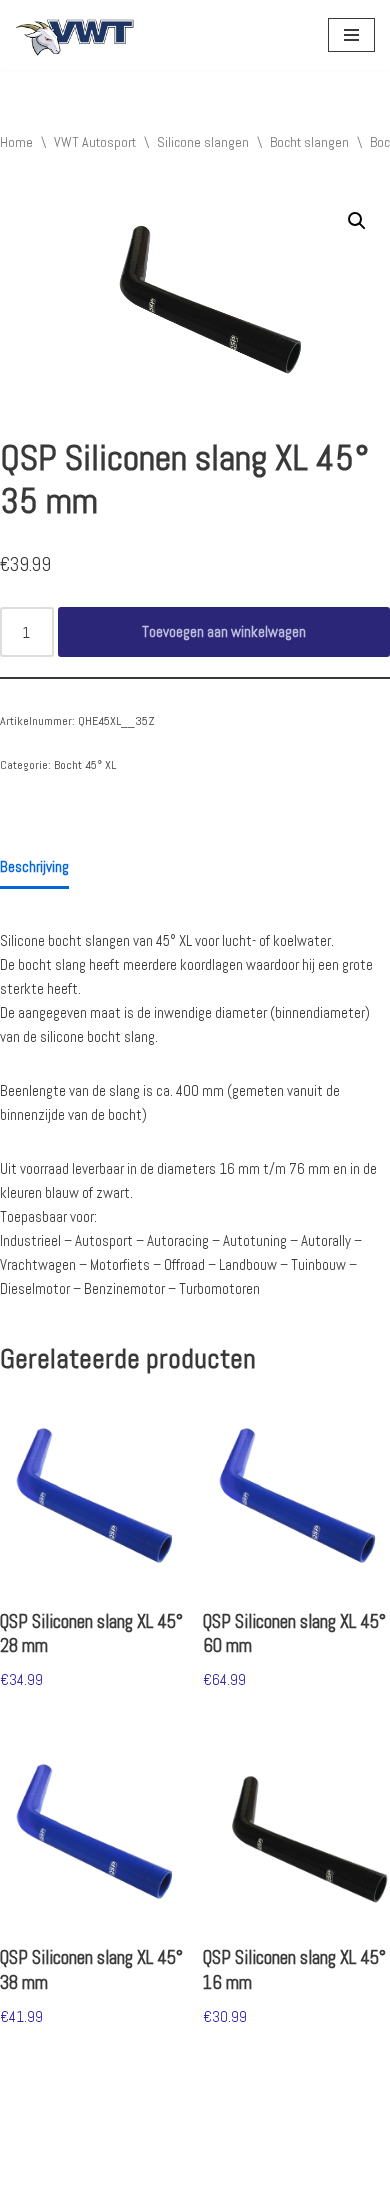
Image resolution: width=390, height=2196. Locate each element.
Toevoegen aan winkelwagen (224, 631)
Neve (29, 2175)
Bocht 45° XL (85, 765)
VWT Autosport (95, 142)
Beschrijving (34, 866)
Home (16, 142)
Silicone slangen (203, 142)
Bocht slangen (309, 142)
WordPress (215, 2175)
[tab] (34, 868)
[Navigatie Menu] (351, 35)
